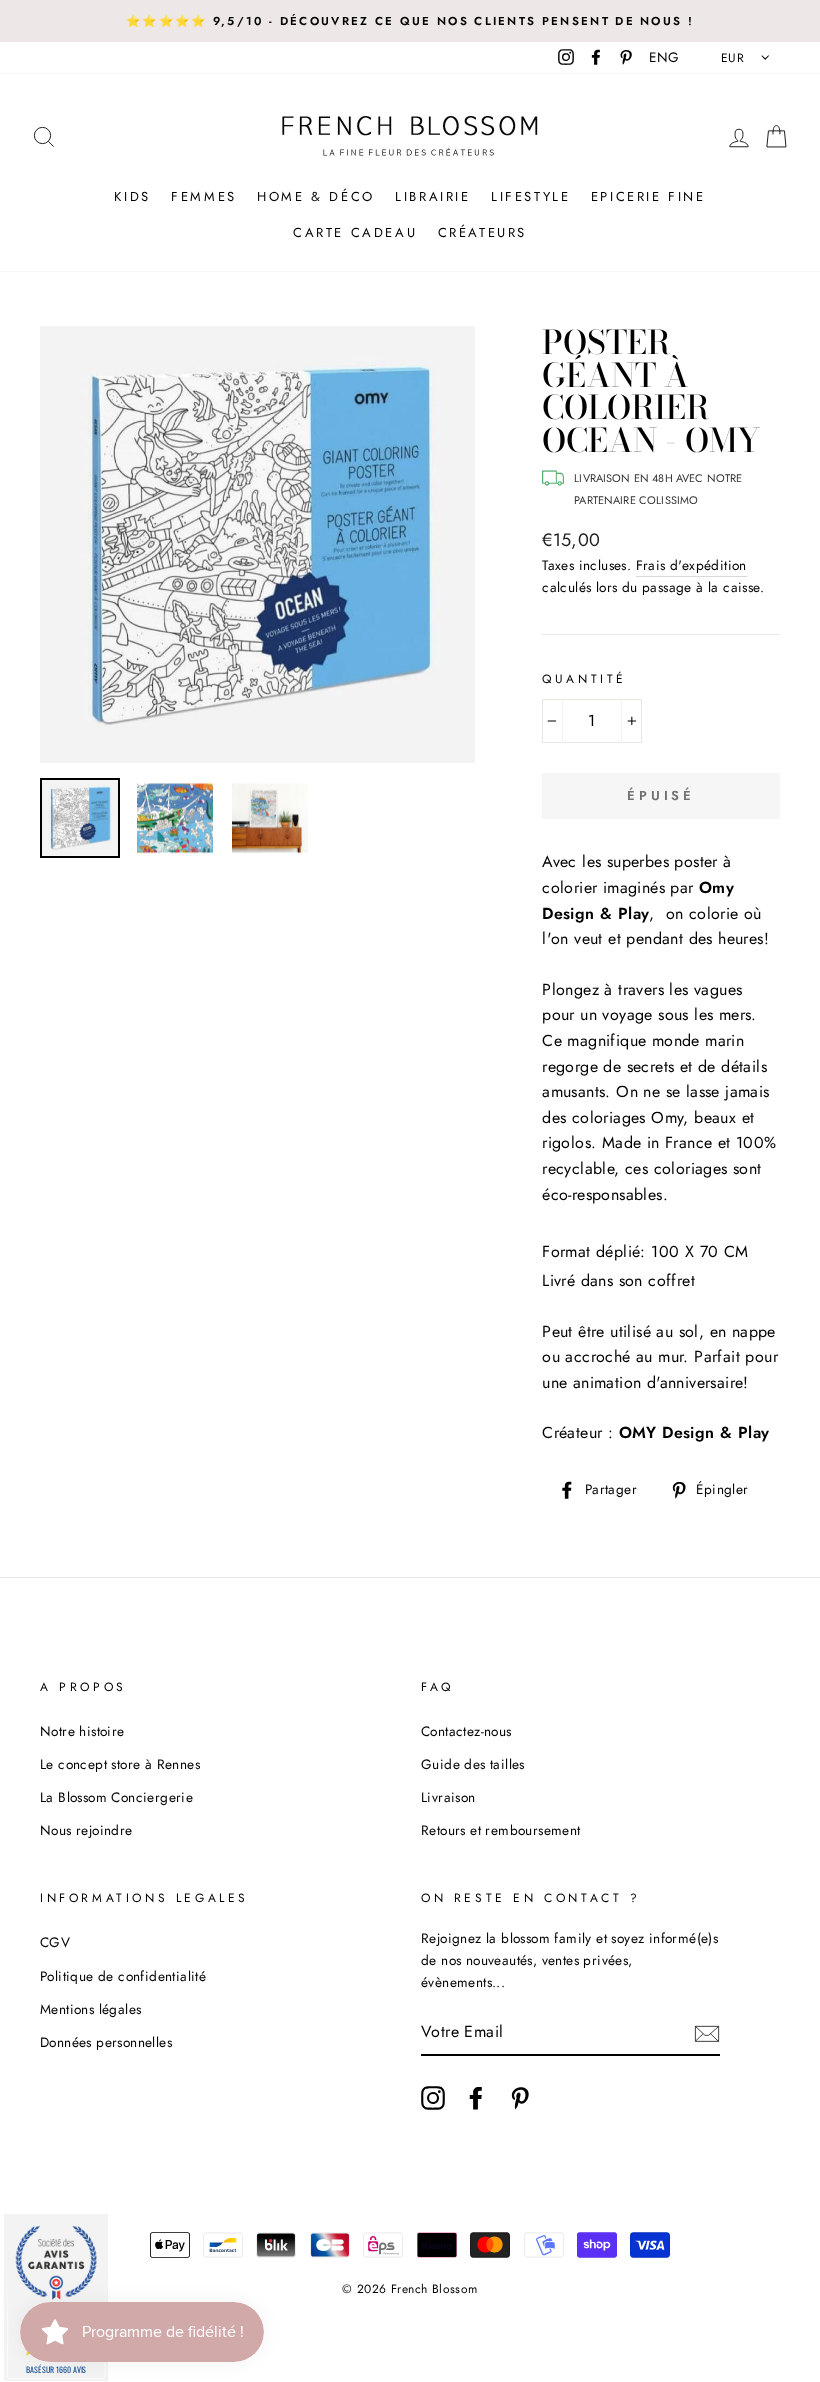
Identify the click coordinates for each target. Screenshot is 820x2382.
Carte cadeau (355, 232)
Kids (132, 196)
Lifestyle (530, 196)
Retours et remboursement (501, 1830)
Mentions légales (90, 2009)
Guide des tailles (473, 1764)
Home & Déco (316, 196)
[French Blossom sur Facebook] (476, 2098)
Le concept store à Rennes (120, 1764)
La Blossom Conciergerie (116, 1797)
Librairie (432, 196)
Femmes (204, 196)
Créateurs (482, 232)
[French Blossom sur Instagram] (433, 2098)
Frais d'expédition (691, 565)
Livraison (448, 1797)
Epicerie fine (648, 196)
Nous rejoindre (86, 1830)
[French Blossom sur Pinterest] (520, 2098)
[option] (410, 21)
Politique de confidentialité (123, 1976)
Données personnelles (106, 2042)
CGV (55, 1942)
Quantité (584, 679)
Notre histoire (82, 1731)
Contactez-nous (466, 1731)
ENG (664, 57)
